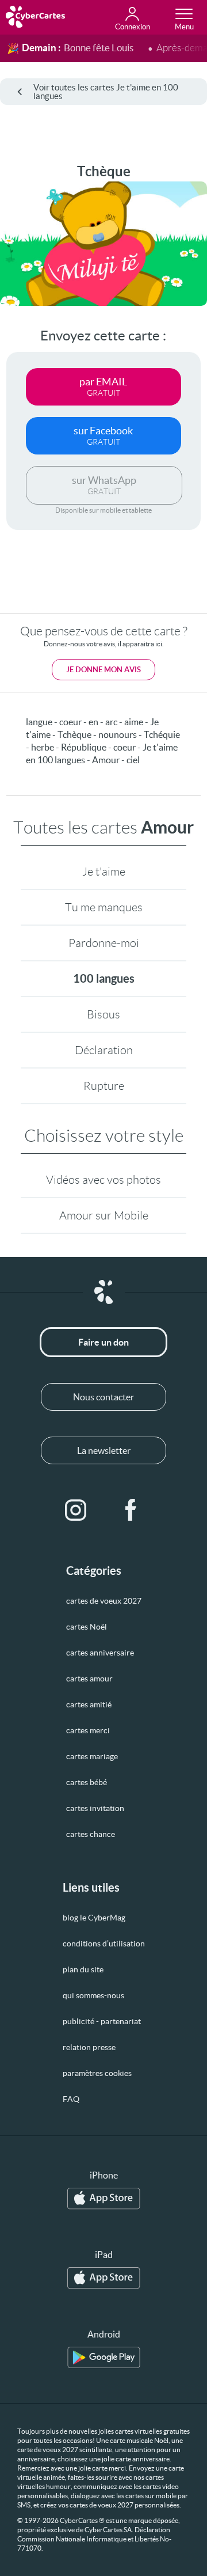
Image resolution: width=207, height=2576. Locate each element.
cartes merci (88, 1730)
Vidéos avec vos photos (103, 1180)
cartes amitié (89, 1704)
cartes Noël (87, 1627)
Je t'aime (104, 872)
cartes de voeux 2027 (104, 1601)
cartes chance (91, 1834)
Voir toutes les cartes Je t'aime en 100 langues (106, 92)
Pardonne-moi (104, 943)
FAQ (71, 2099)
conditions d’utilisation (104, 1944)
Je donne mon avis (103, 670)
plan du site (83, 1969)
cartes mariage (92, 1756)
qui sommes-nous (93, 1995)
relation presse (89, 2047)
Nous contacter (103, 1397)
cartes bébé (87, 1782)
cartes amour (89, 1679)
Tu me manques (104, 907)
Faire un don (103, 1342)
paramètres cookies (97, 2073)
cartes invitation (95, 1808)
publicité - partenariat (102, 2021)
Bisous (103, 1014)
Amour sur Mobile (104, 1215)
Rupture (104, 1086)
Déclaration (104, 1050)
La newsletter (104, 1450)
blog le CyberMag (94, 1918)
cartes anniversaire (100, 1653)
